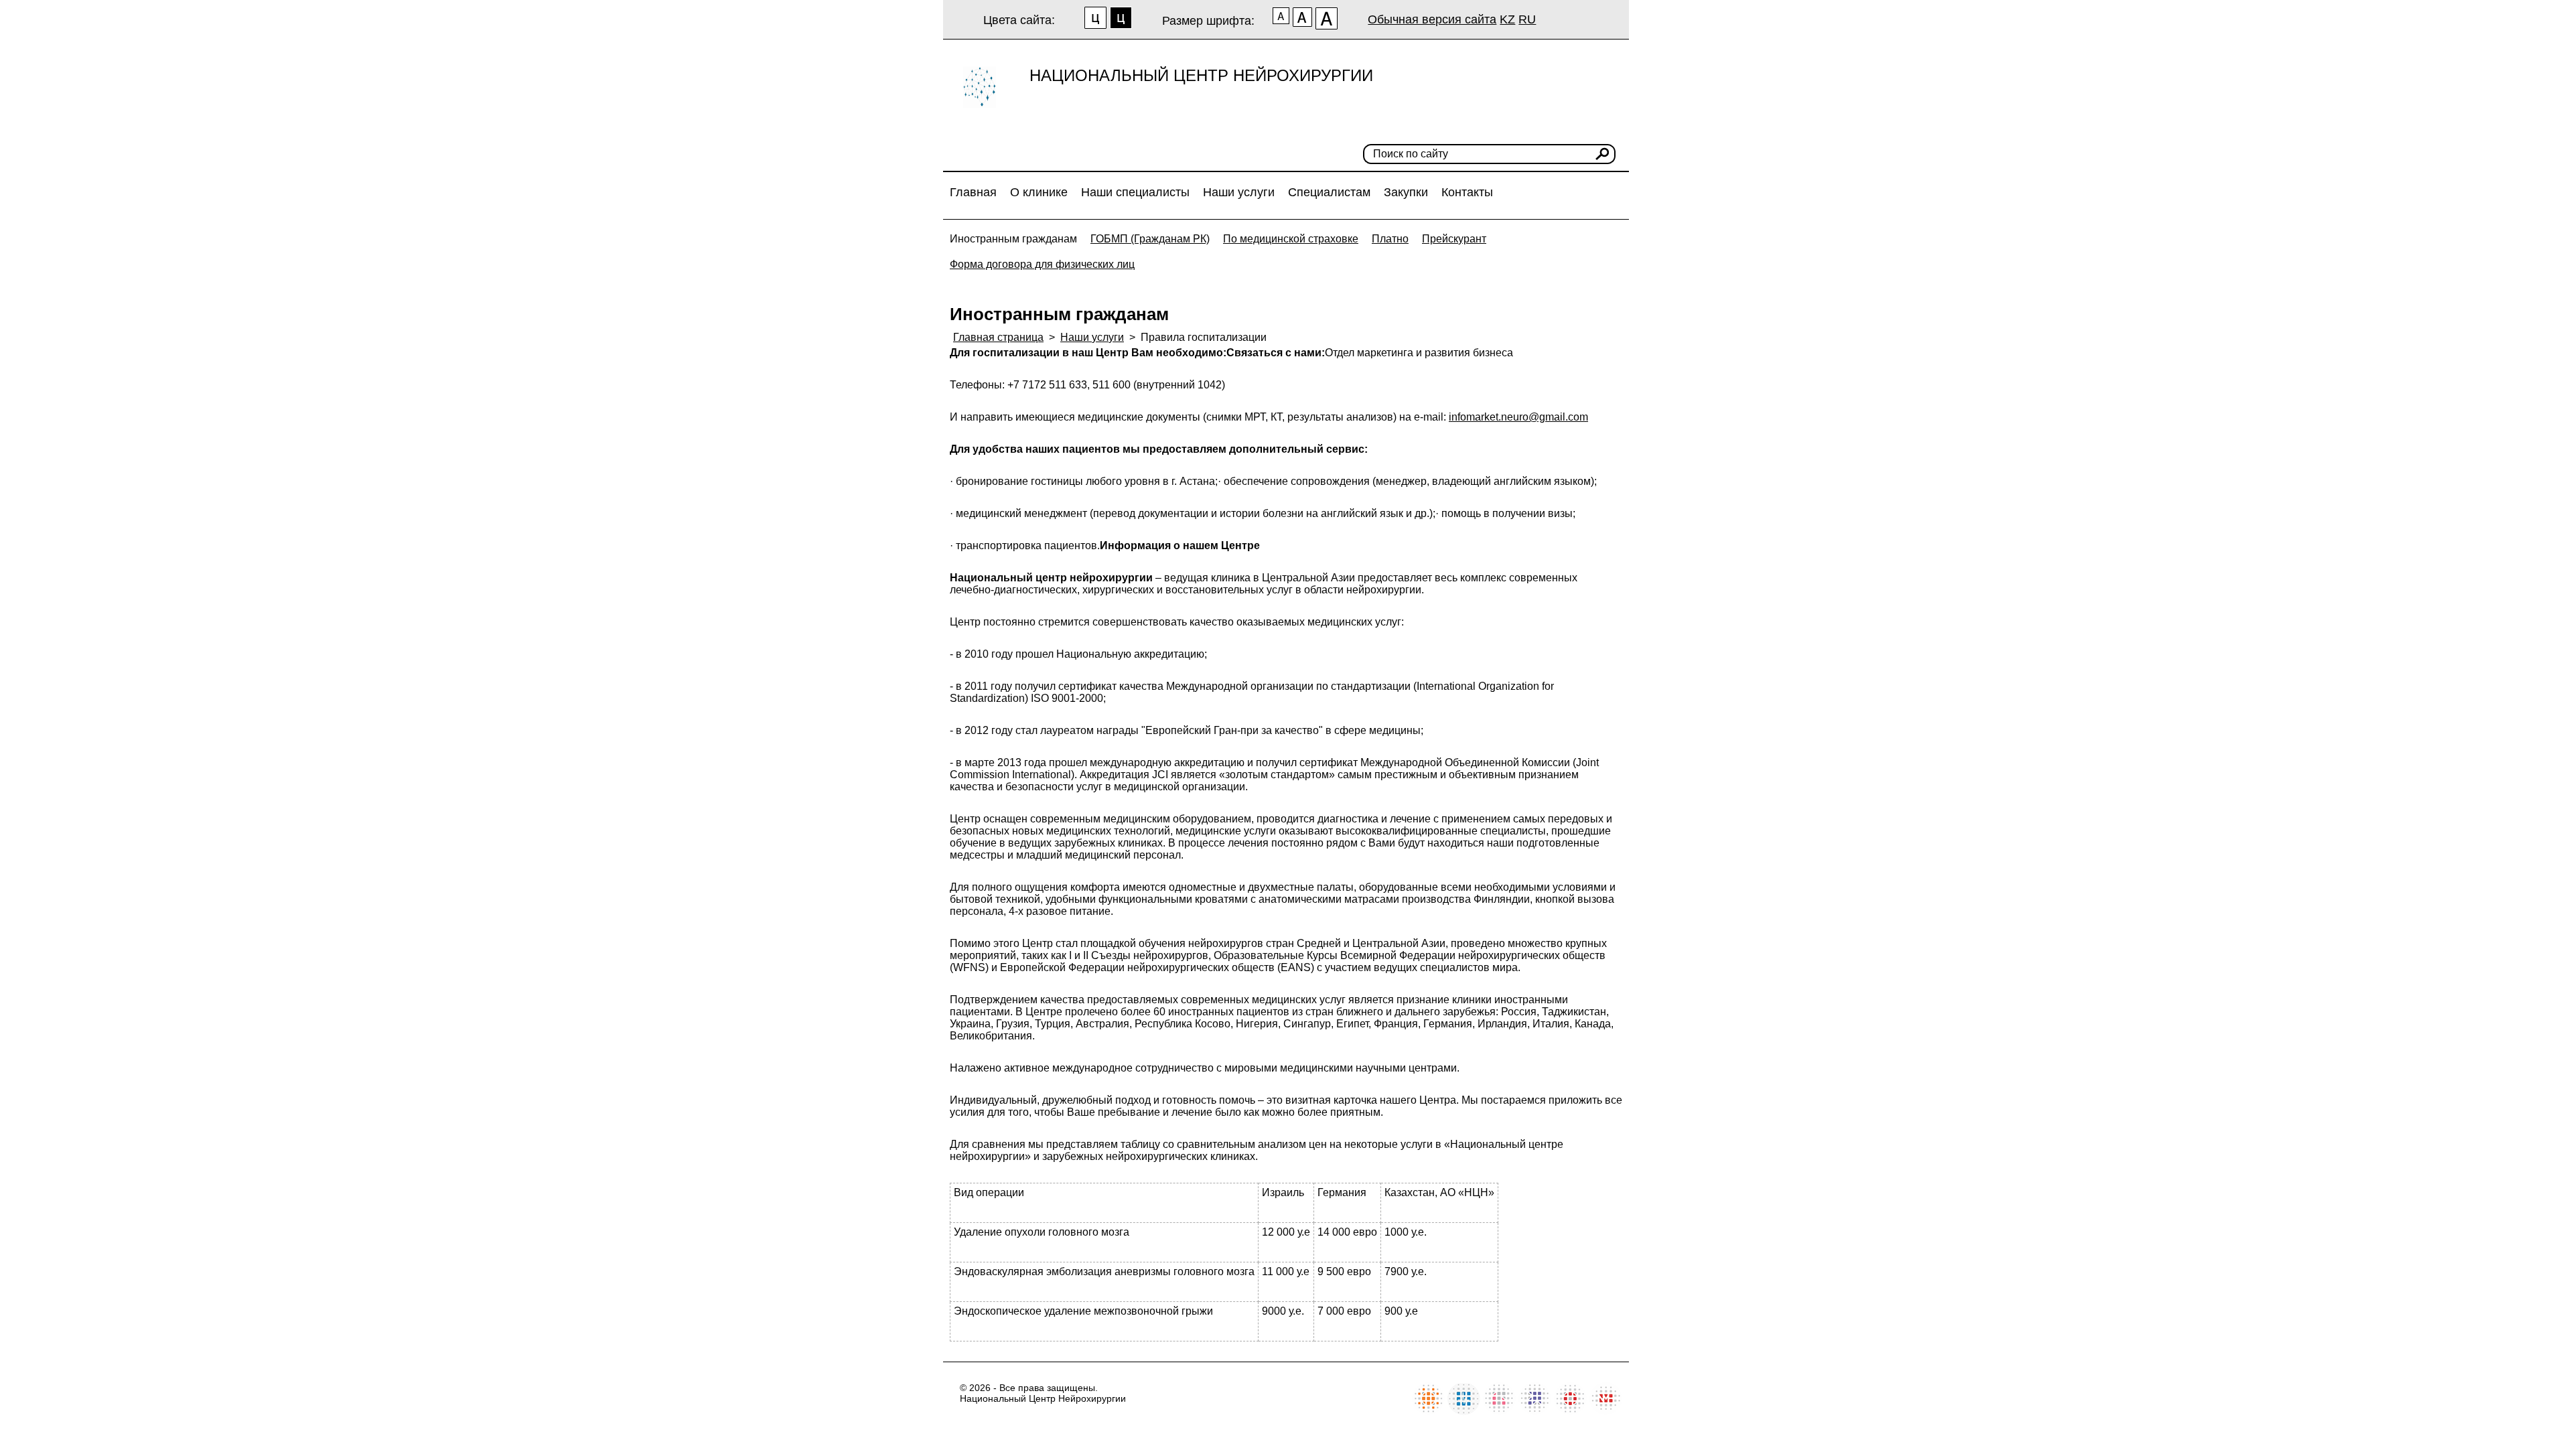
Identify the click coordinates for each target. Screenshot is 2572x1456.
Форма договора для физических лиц (1042, 264)
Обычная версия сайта (1432, 19)
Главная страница (998, 337)
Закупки (1406, 192)
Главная (973, 192)
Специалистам (1329, 192)
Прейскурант (1454, 239)
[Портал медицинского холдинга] (1606, 1411)
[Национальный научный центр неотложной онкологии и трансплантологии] (1570, 1411)
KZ (1507, 19)
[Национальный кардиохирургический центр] (1464, 1411)
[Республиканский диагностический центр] (1535, 1411)
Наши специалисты (1135, 192)
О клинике (1039, 192)
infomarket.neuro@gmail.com (1518, 417)
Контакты (1467, 192)
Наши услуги (1239, 192)
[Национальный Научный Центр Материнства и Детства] (1499, 1411)
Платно (1390, 239)
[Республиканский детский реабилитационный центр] (1428, 1411)
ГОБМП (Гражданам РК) (1150, 239)
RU (1527, 19)
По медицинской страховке (1291, 239)
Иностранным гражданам (1013, 239)
